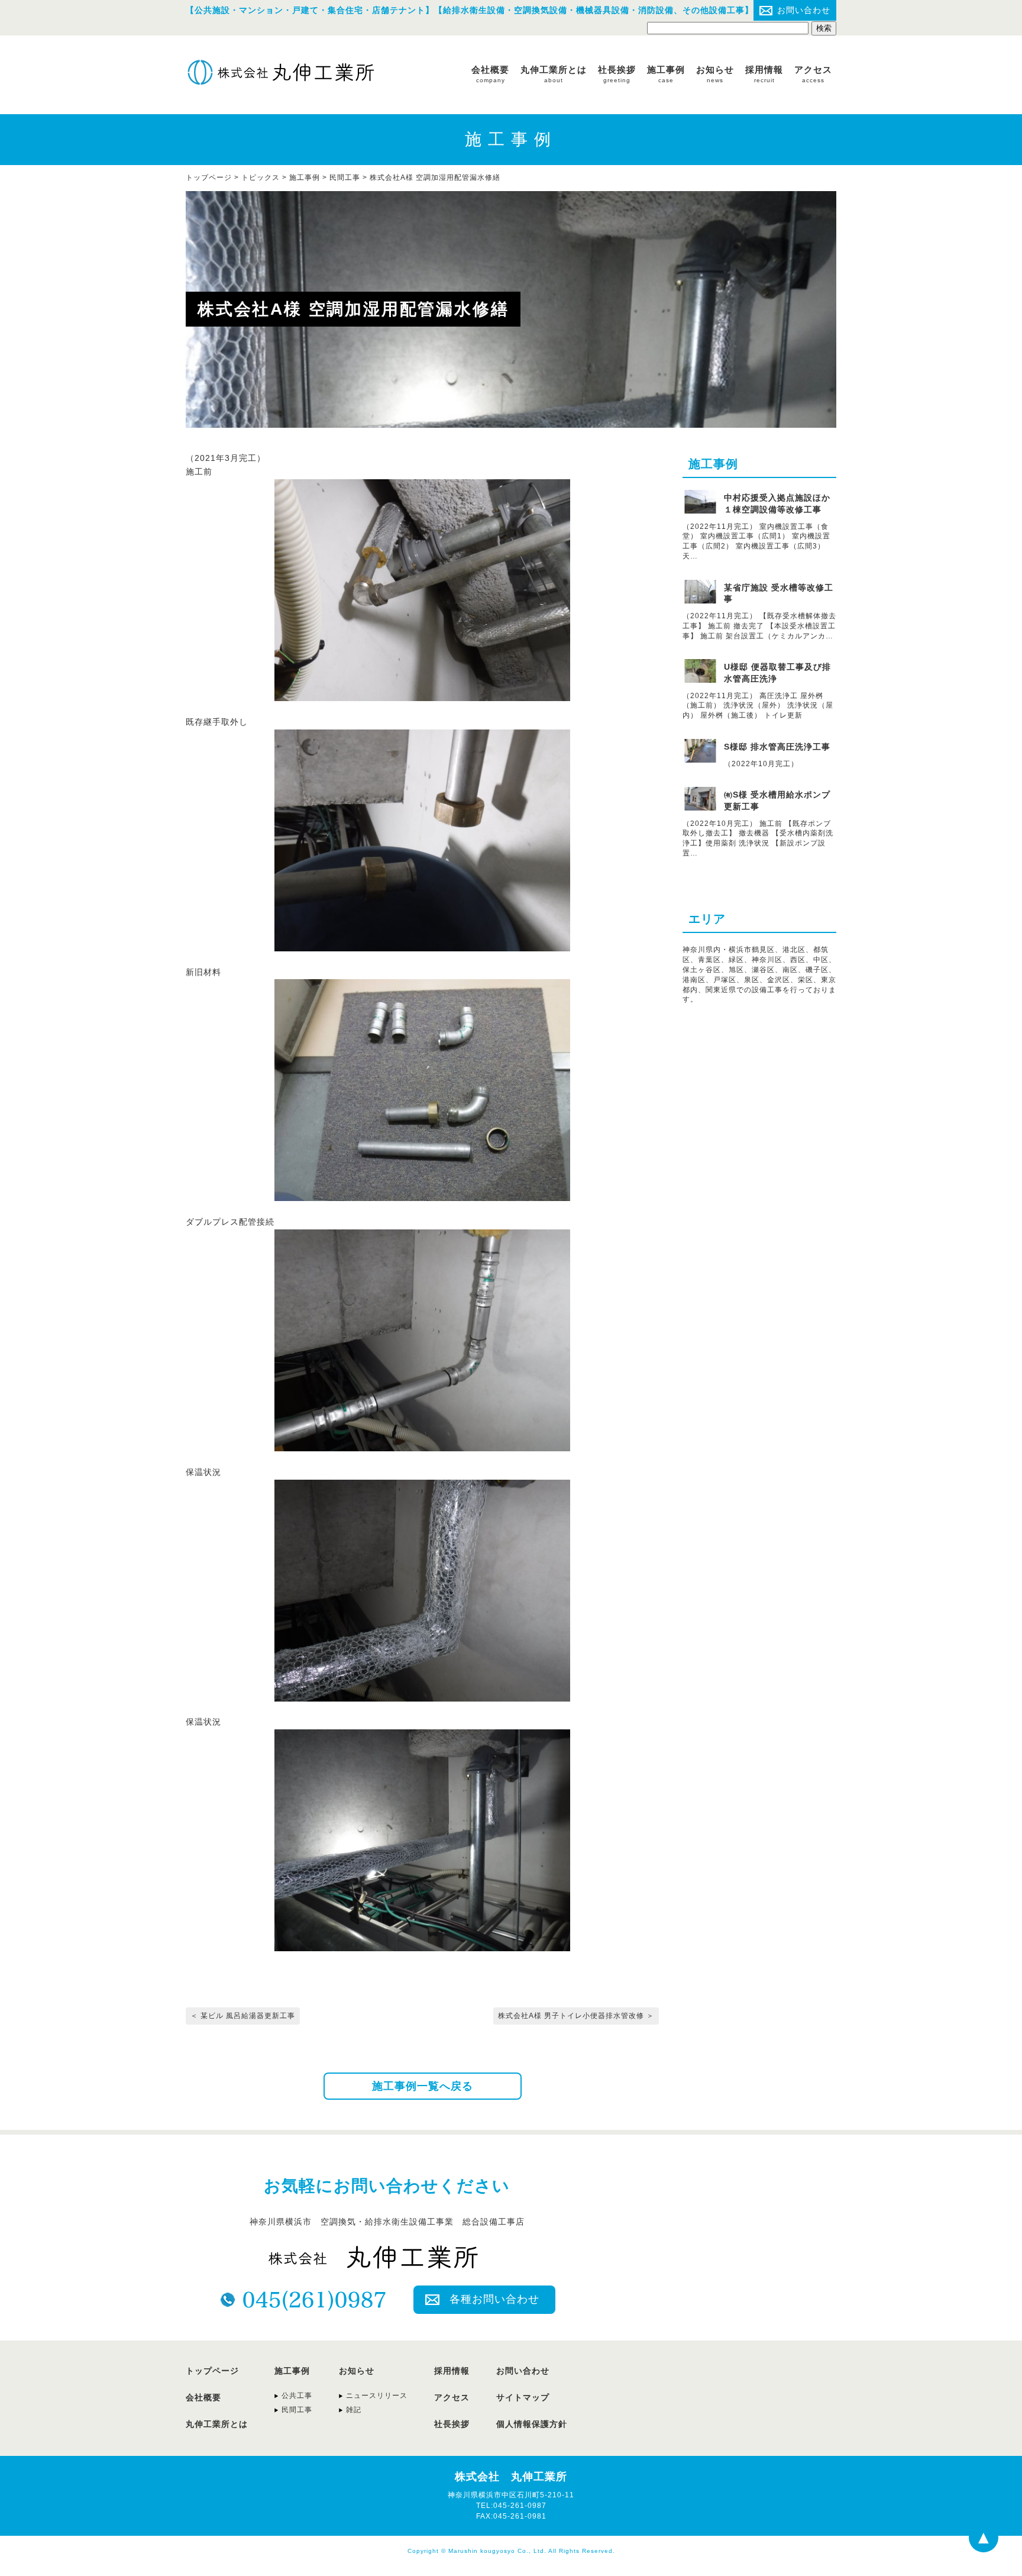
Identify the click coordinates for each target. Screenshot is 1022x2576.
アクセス (813, 74)
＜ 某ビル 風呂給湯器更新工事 (243, 2016)
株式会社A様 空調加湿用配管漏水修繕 (435, 177)
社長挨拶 (617, 74)
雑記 (354, 2410)
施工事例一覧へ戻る (423, 2086)
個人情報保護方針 (532, 2424)
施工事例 (666, 74)
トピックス (261, 177)
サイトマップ (523, 2397)
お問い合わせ (804, 10)
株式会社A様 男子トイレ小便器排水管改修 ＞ (576, 2016)
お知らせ (715, 74)
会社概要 (490, 74)
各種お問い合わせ (494, 2299)
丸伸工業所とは (554, 74)
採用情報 (764, 74)
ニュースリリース (377, 2396)
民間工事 (345, 177)
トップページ (212, 2371)
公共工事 (297, 2396)
